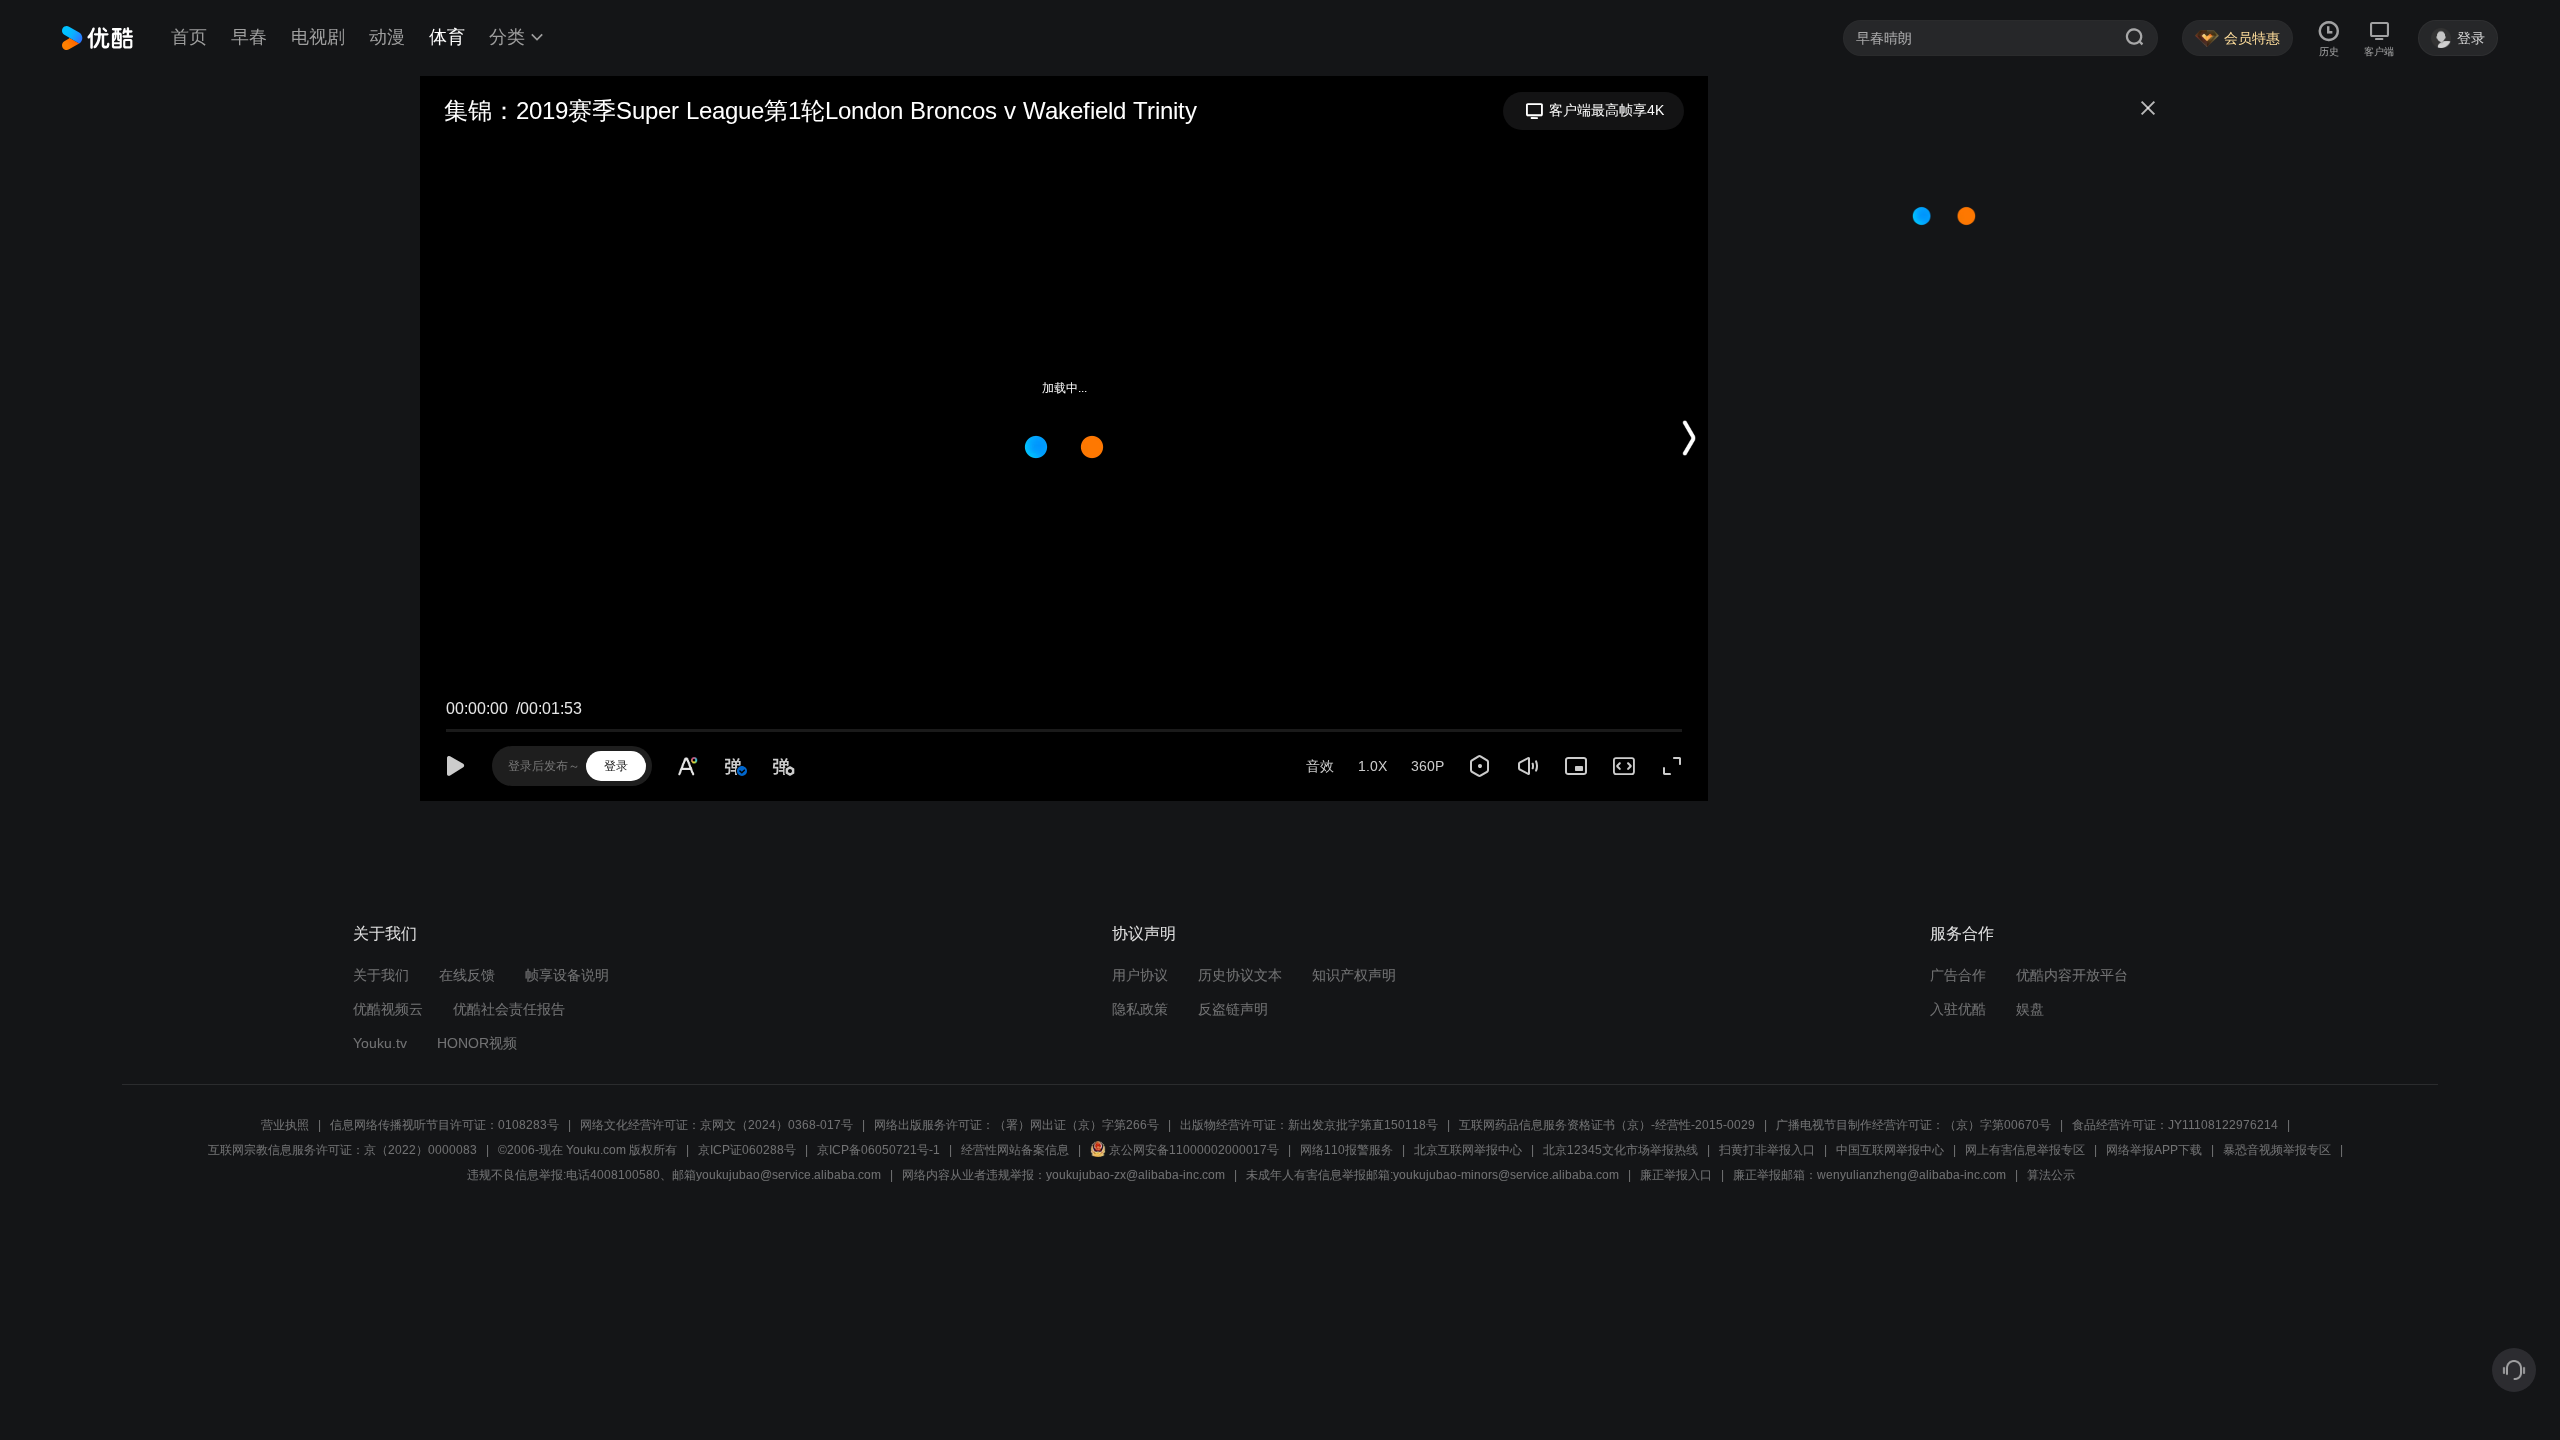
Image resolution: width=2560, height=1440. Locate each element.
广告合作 (1958, 975)
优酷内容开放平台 (2072, 975)
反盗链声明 (1233, 1009)
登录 (616, 766)
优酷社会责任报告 (509, 1009)
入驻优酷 (1958, 1009)
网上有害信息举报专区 (2025, 1150)
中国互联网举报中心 (1890, 1150)
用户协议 (1140, 975)
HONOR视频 (477, 1043)
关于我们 (381, 975)
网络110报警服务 (1346, 1150)
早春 (249, 37)
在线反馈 (467, 975)
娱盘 (2030, 1009)
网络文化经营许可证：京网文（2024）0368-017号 (716, 1125)
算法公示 (2051, 1175)
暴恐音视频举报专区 (2277, 1150)
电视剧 (318, 37)
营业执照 (285, 1125)
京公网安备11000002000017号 (1194, 1150)
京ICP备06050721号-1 (878, 1150)
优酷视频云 (388, 1009)
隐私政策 (1140, 1009)
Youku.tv (380, 1043)
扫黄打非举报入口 (1767, 1150)
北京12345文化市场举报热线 (1620, 1150)
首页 (189, 37)
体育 (447, 37)
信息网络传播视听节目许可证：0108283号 (444, 1125)
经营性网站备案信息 (1015, 1150)
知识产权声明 (1354, 975)
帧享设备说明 (567, 975)
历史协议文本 (1240, 975)
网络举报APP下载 (2154, 1150)
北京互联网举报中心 (1468, 1150)
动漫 (387, 37)
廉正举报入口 (1676, 1175)
